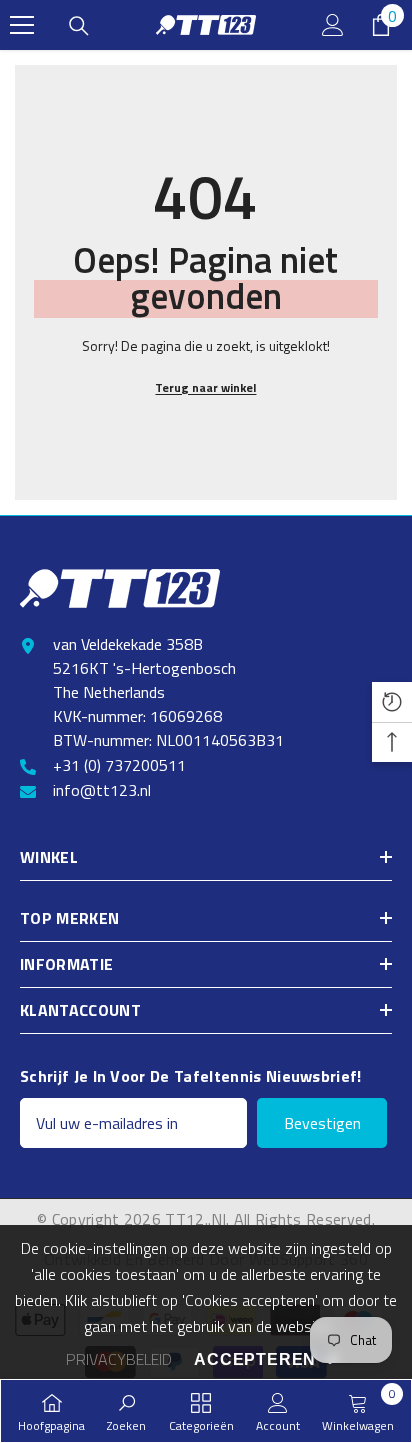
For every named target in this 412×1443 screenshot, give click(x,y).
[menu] (22, 25)
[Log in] (333, 25)
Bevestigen (322, 1123)
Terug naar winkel (205, 387)
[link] (126, 1411)
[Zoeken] (79, 26)
